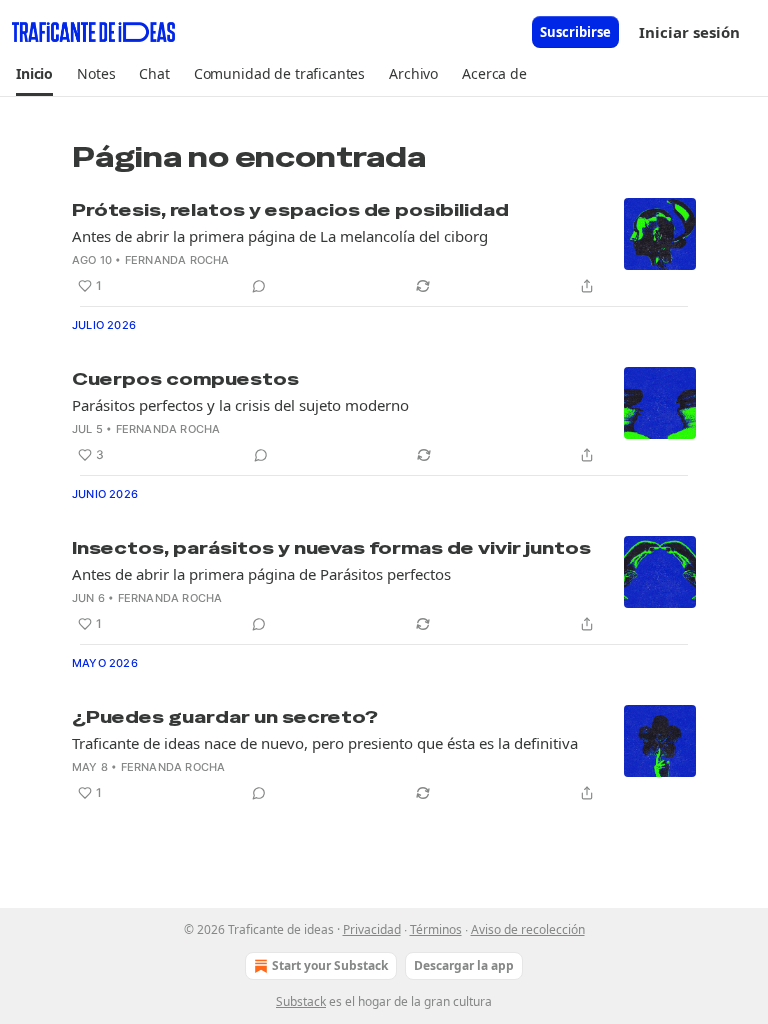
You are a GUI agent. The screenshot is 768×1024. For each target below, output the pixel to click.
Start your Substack (330, 965)
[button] (34, 74)
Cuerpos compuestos (185, 379)
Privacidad (372, 929)
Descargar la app (464, 965)
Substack (301, 1001)
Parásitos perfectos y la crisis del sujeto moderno (240, 405)
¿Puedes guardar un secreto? (225, 717)
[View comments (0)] (259, 286)
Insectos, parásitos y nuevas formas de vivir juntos (331, 548)
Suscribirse (575, 32)
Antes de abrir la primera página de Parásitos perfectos (261, 574)
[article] (384, 248)
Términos (436, 929)
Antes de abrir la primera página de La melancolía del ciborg (280, 236)
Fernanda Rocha (177, 260)
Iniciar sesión (689, 32)
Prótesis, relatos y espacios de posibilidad (290, 210)
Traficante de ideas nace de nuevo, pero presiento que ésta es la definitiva (325, 743)
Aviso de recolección (528, 929)
